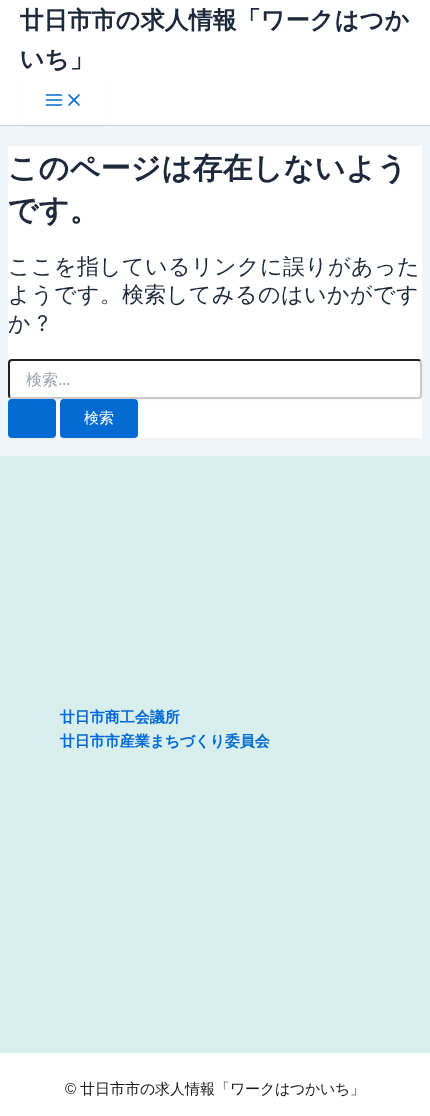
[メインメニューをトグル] (64, 101)
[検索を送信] (32, 418)
